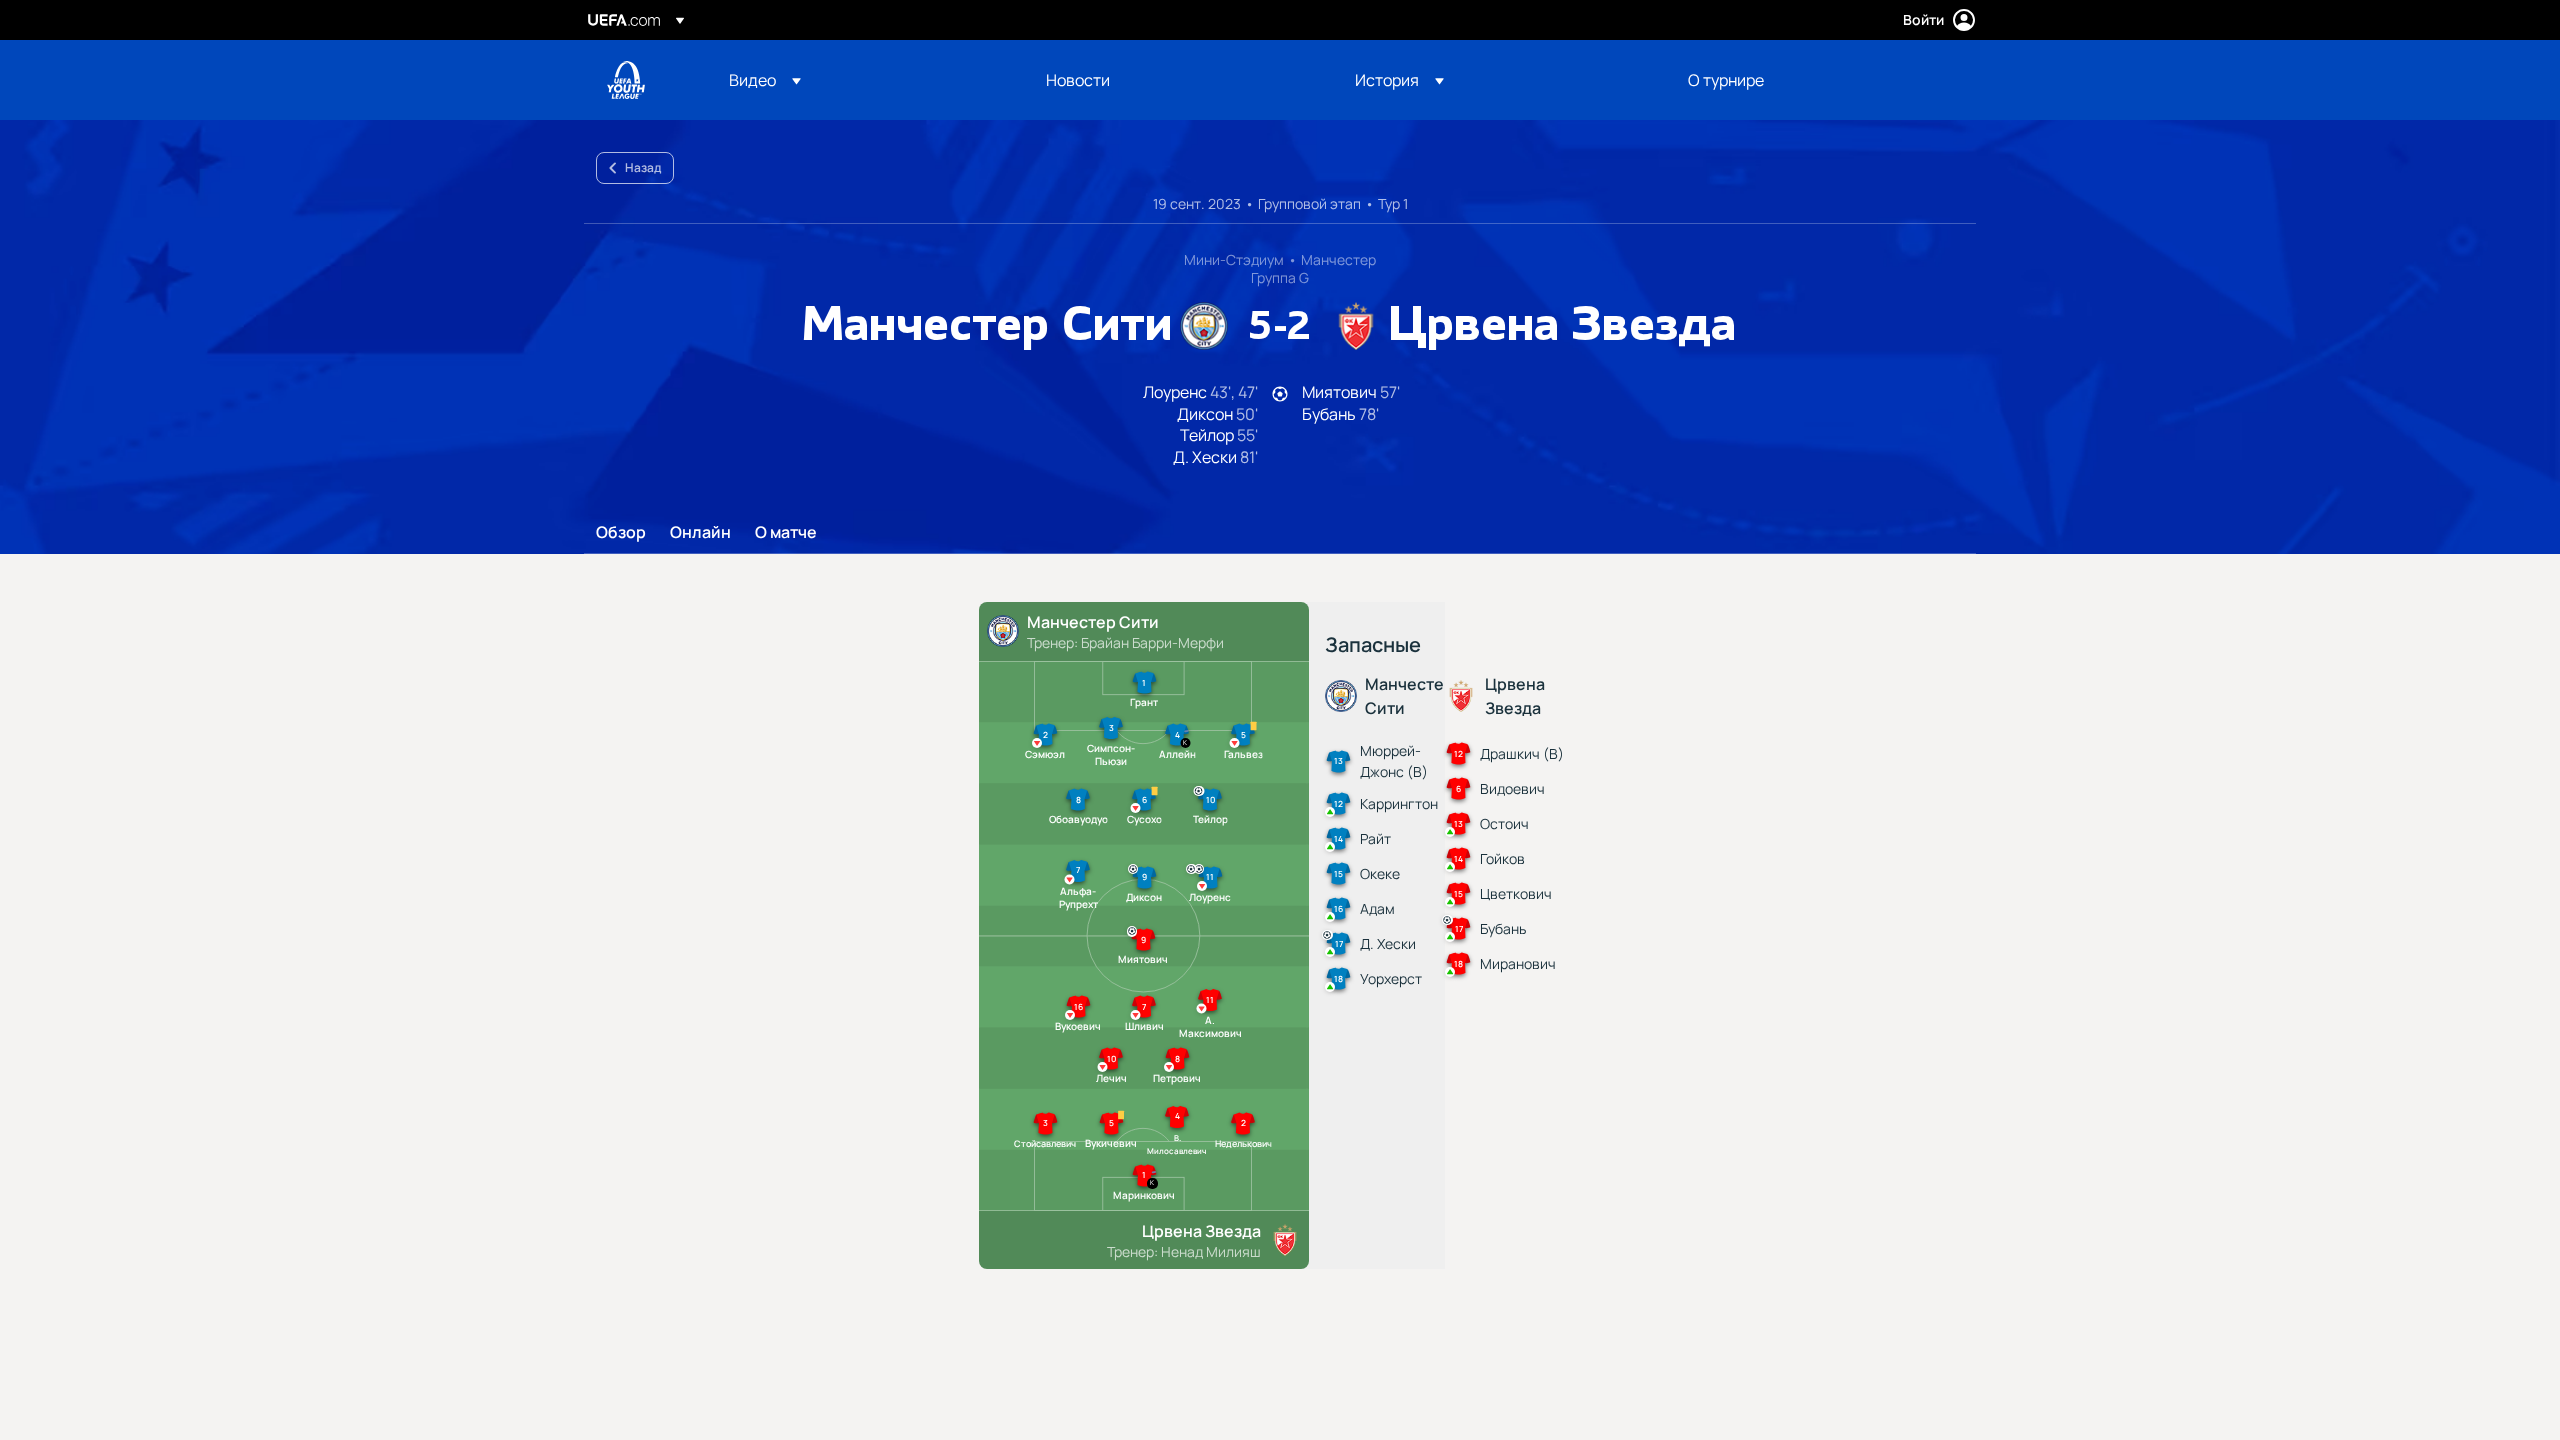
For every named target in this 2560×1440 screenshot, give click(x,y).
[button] (765, 80)
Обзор (621, 533)
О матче (786, 533)
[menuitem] (862, 80)
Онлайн (700, 533)
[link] (1078, 80)
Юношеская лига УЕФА (626, 80)
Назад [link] (643, 167)
